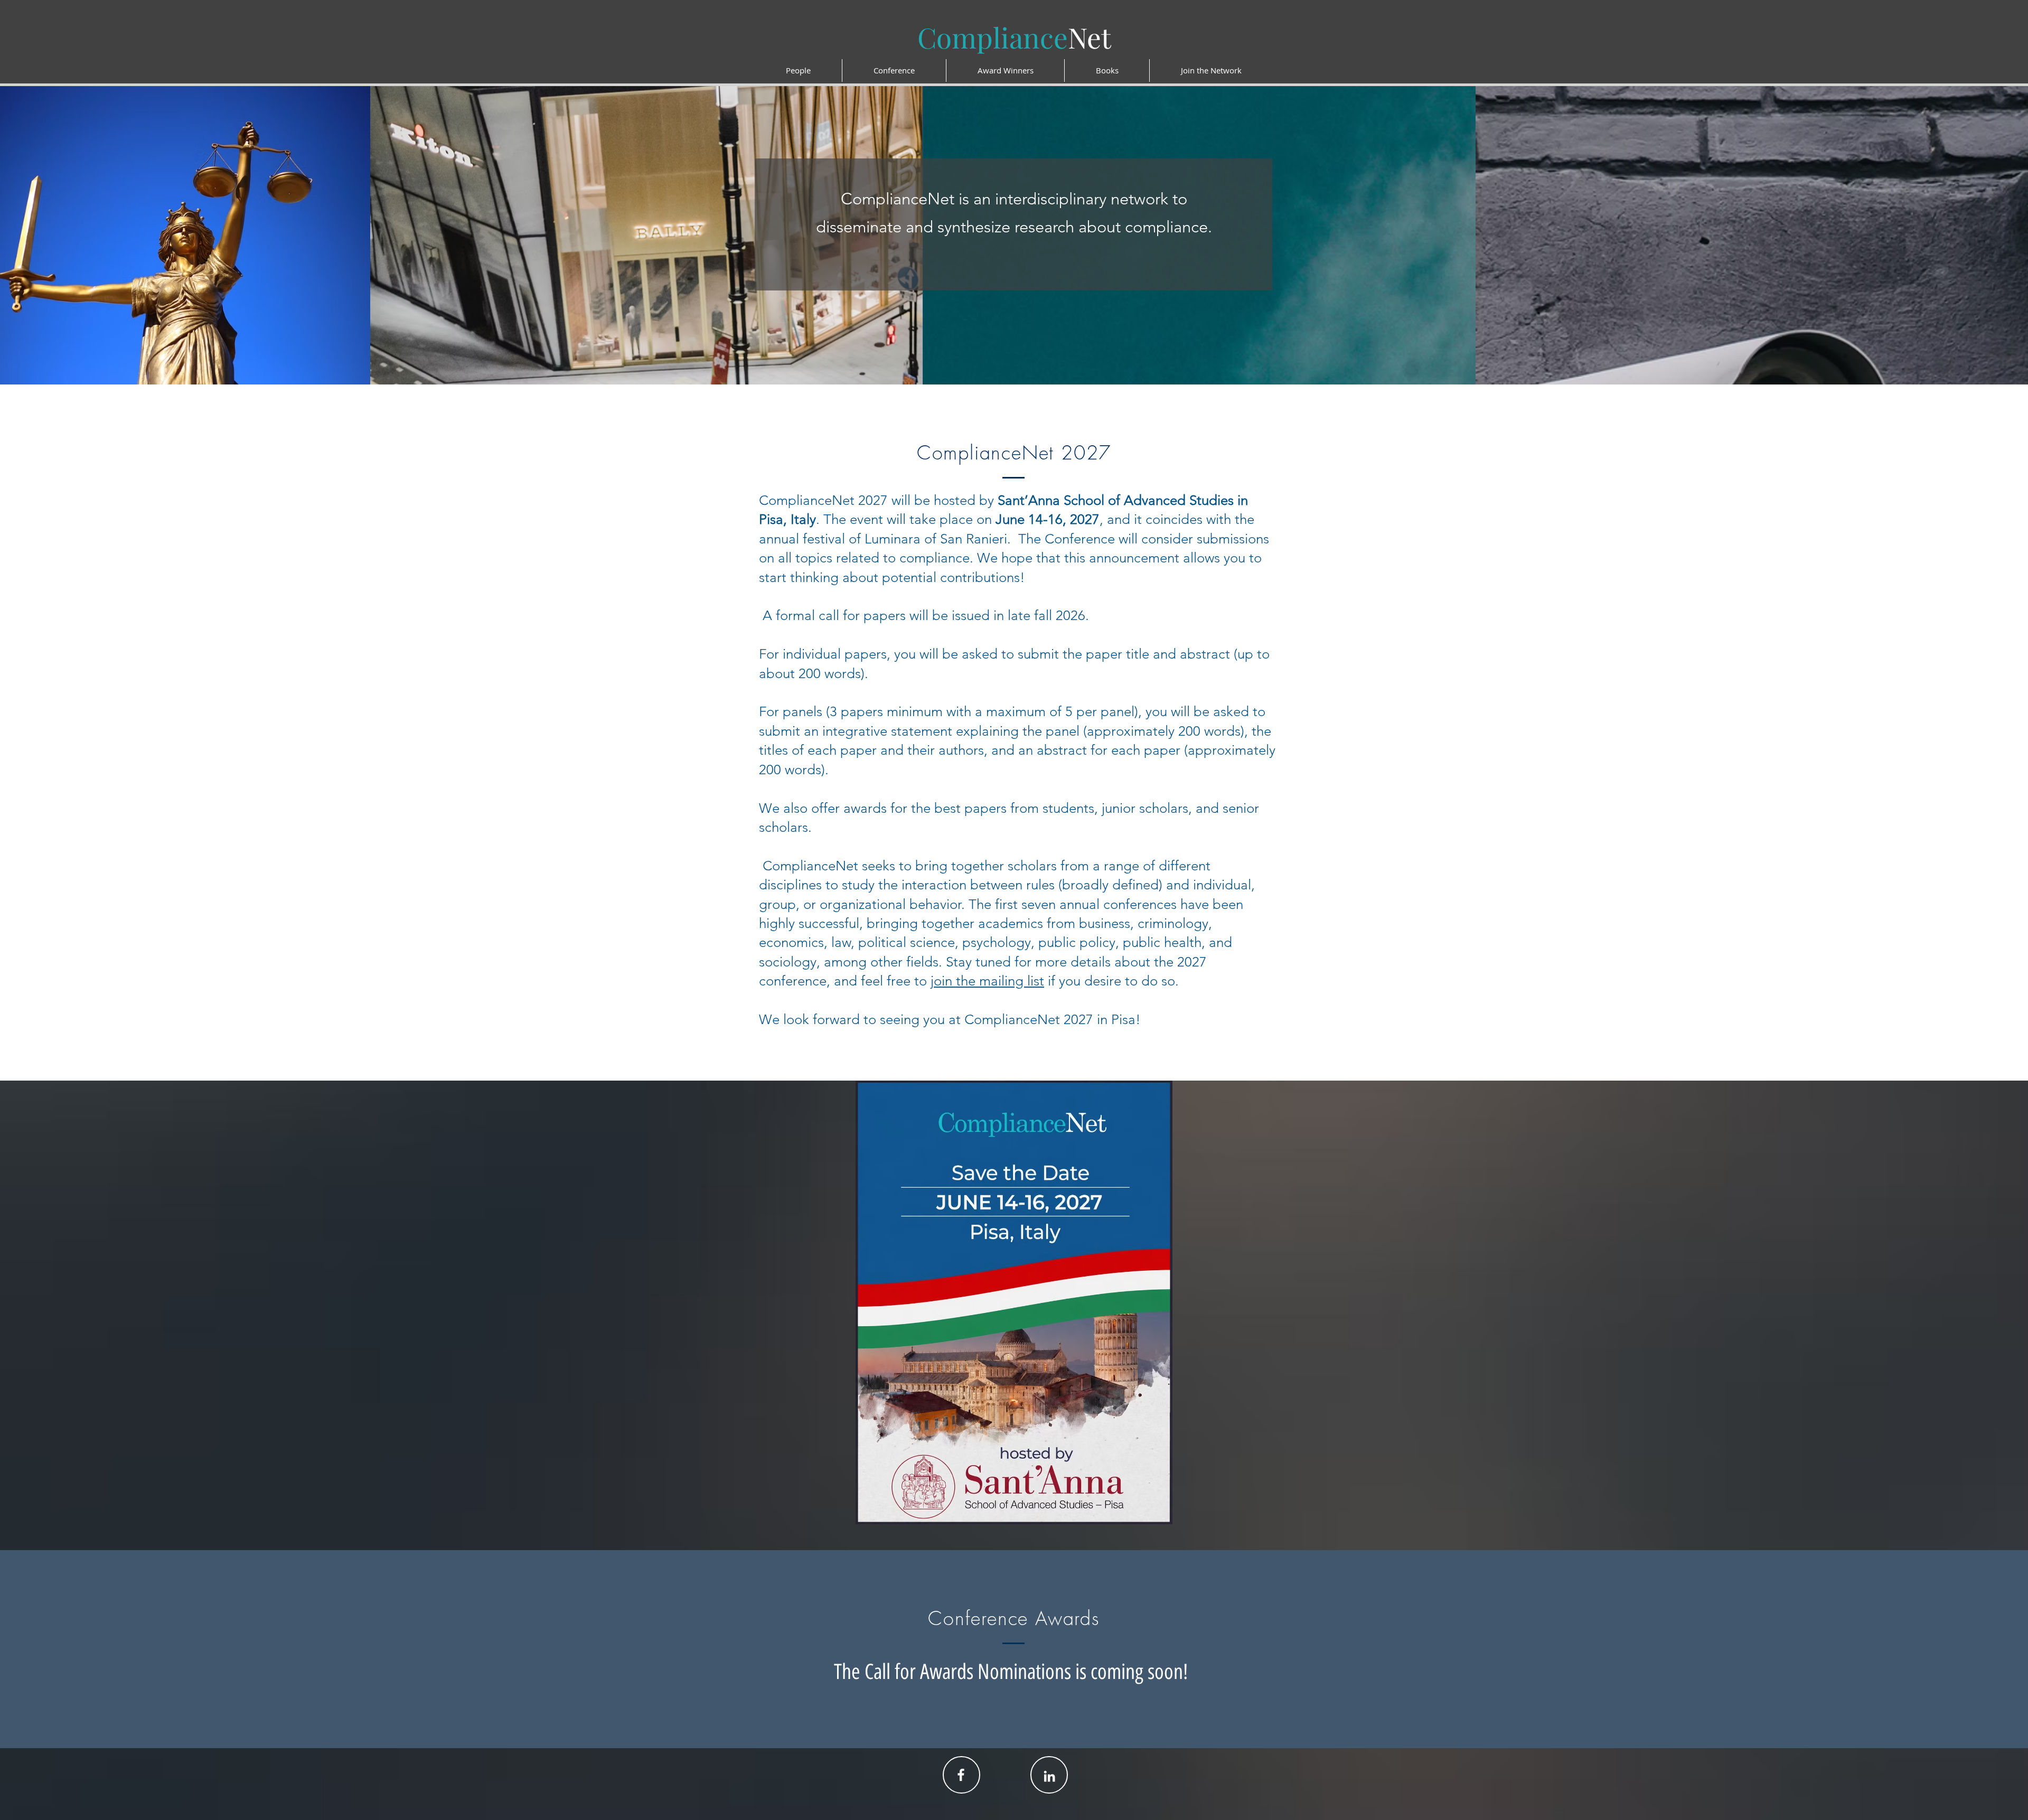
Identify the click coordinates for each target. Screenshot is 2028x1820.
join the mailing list (987, 981)
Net (1014, 37)
